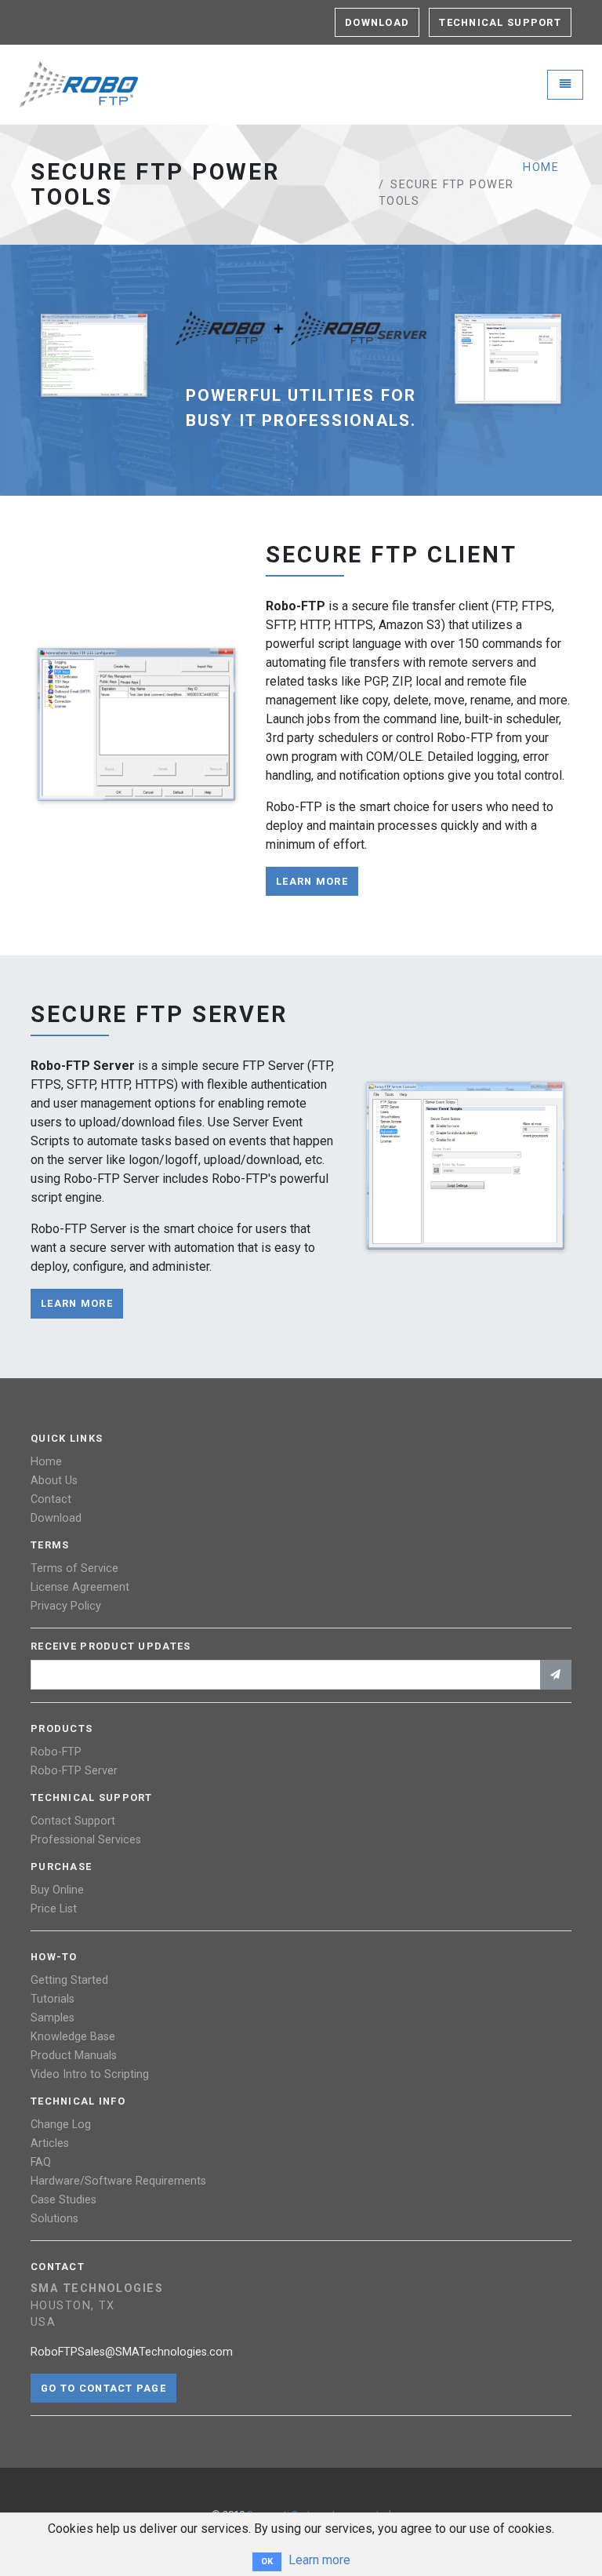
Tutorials (53, 1999)
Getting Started (69, 1980)
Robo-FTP (56, 1752)
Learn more (319, 2560)
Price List (54, 1909)
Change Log (61, 2125)
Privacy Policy (66, 1606)
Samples (53, 2018)
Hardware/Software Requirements (118, 2181)
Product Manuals (74, 2056)
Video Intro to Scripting (90, 2074)
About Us (54, 1481)
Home (541, 167)
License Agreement (80, 1587)
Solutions (54, 2219)
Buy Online (57, 1890)
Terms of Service (74, 1568)
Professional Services (86, 1840)
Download (377, 22)
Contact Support (73, 1821)
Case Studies (63, 2200)
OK (267, 2561)
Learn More (312, 881)
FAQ (41, 2162)
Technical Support (500, 22)
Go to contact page (103, 2388)
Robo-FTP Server (74, 1771)
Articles (50, 2143)
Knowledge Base (73, 2037)
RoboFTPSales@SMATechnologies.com (132, 2352)
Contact (51, 1499)
